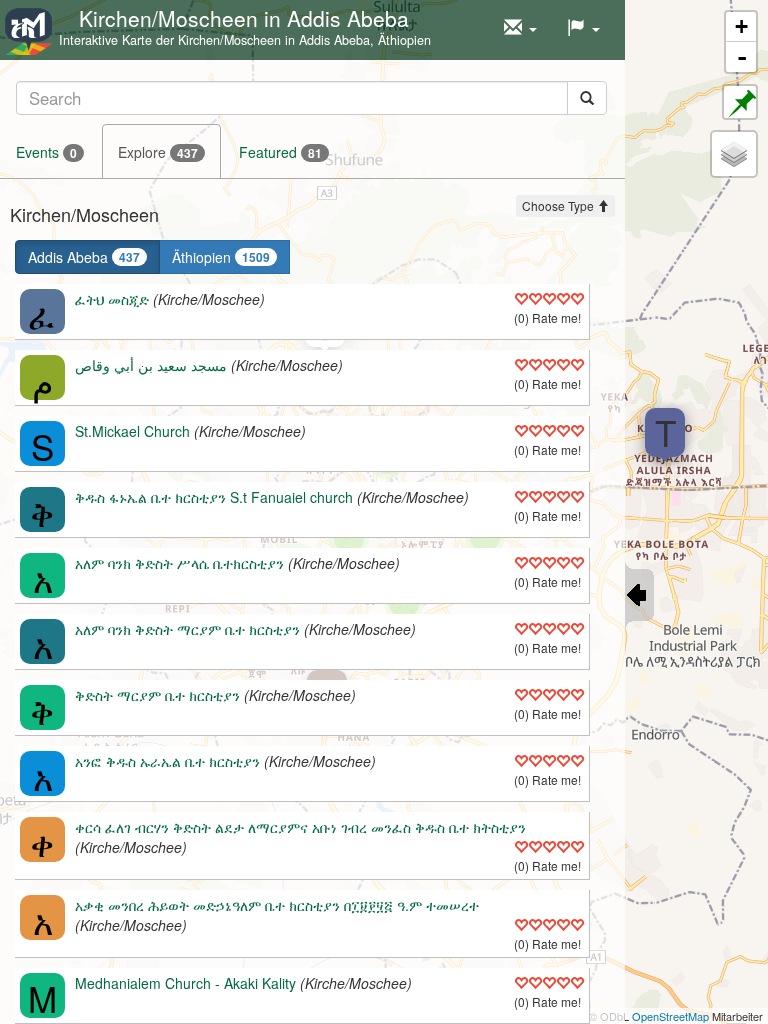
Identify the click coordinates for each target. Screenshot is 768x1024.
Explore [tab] (158, 152)
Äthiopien (221, 257)
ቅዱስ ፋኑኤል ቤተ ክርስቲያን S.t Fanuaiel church (214, 497)
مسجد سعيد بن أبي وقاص (151, 365)
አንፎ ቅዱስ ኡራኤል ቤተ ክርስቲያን (167, 761)
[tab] (311, 97)
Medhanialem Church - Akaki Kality (185, 983)
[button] (520, 28)
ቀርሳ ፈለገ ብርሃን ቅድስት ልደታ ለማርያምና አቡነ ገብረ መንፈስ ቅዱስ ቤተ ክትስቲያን (300, 827)
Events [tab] (46, 152)
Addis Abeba (84, 257)
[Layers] (734, 154)
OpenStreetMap (670, 1016)
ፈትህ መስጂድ (112, 299)
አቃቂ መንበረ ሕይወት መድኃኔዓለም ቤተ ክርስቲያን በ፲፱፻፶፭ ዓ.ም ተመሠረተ (277, 905)
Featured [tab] (280, 152)
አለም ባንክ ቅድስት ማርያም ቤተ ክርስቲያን (187, 629)
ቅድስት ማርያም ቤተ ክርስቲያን (157, 695)
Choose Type (559, 205)
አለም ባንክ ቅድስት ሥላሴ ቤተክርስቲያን (179, 563)
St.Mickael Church (132, 431)
